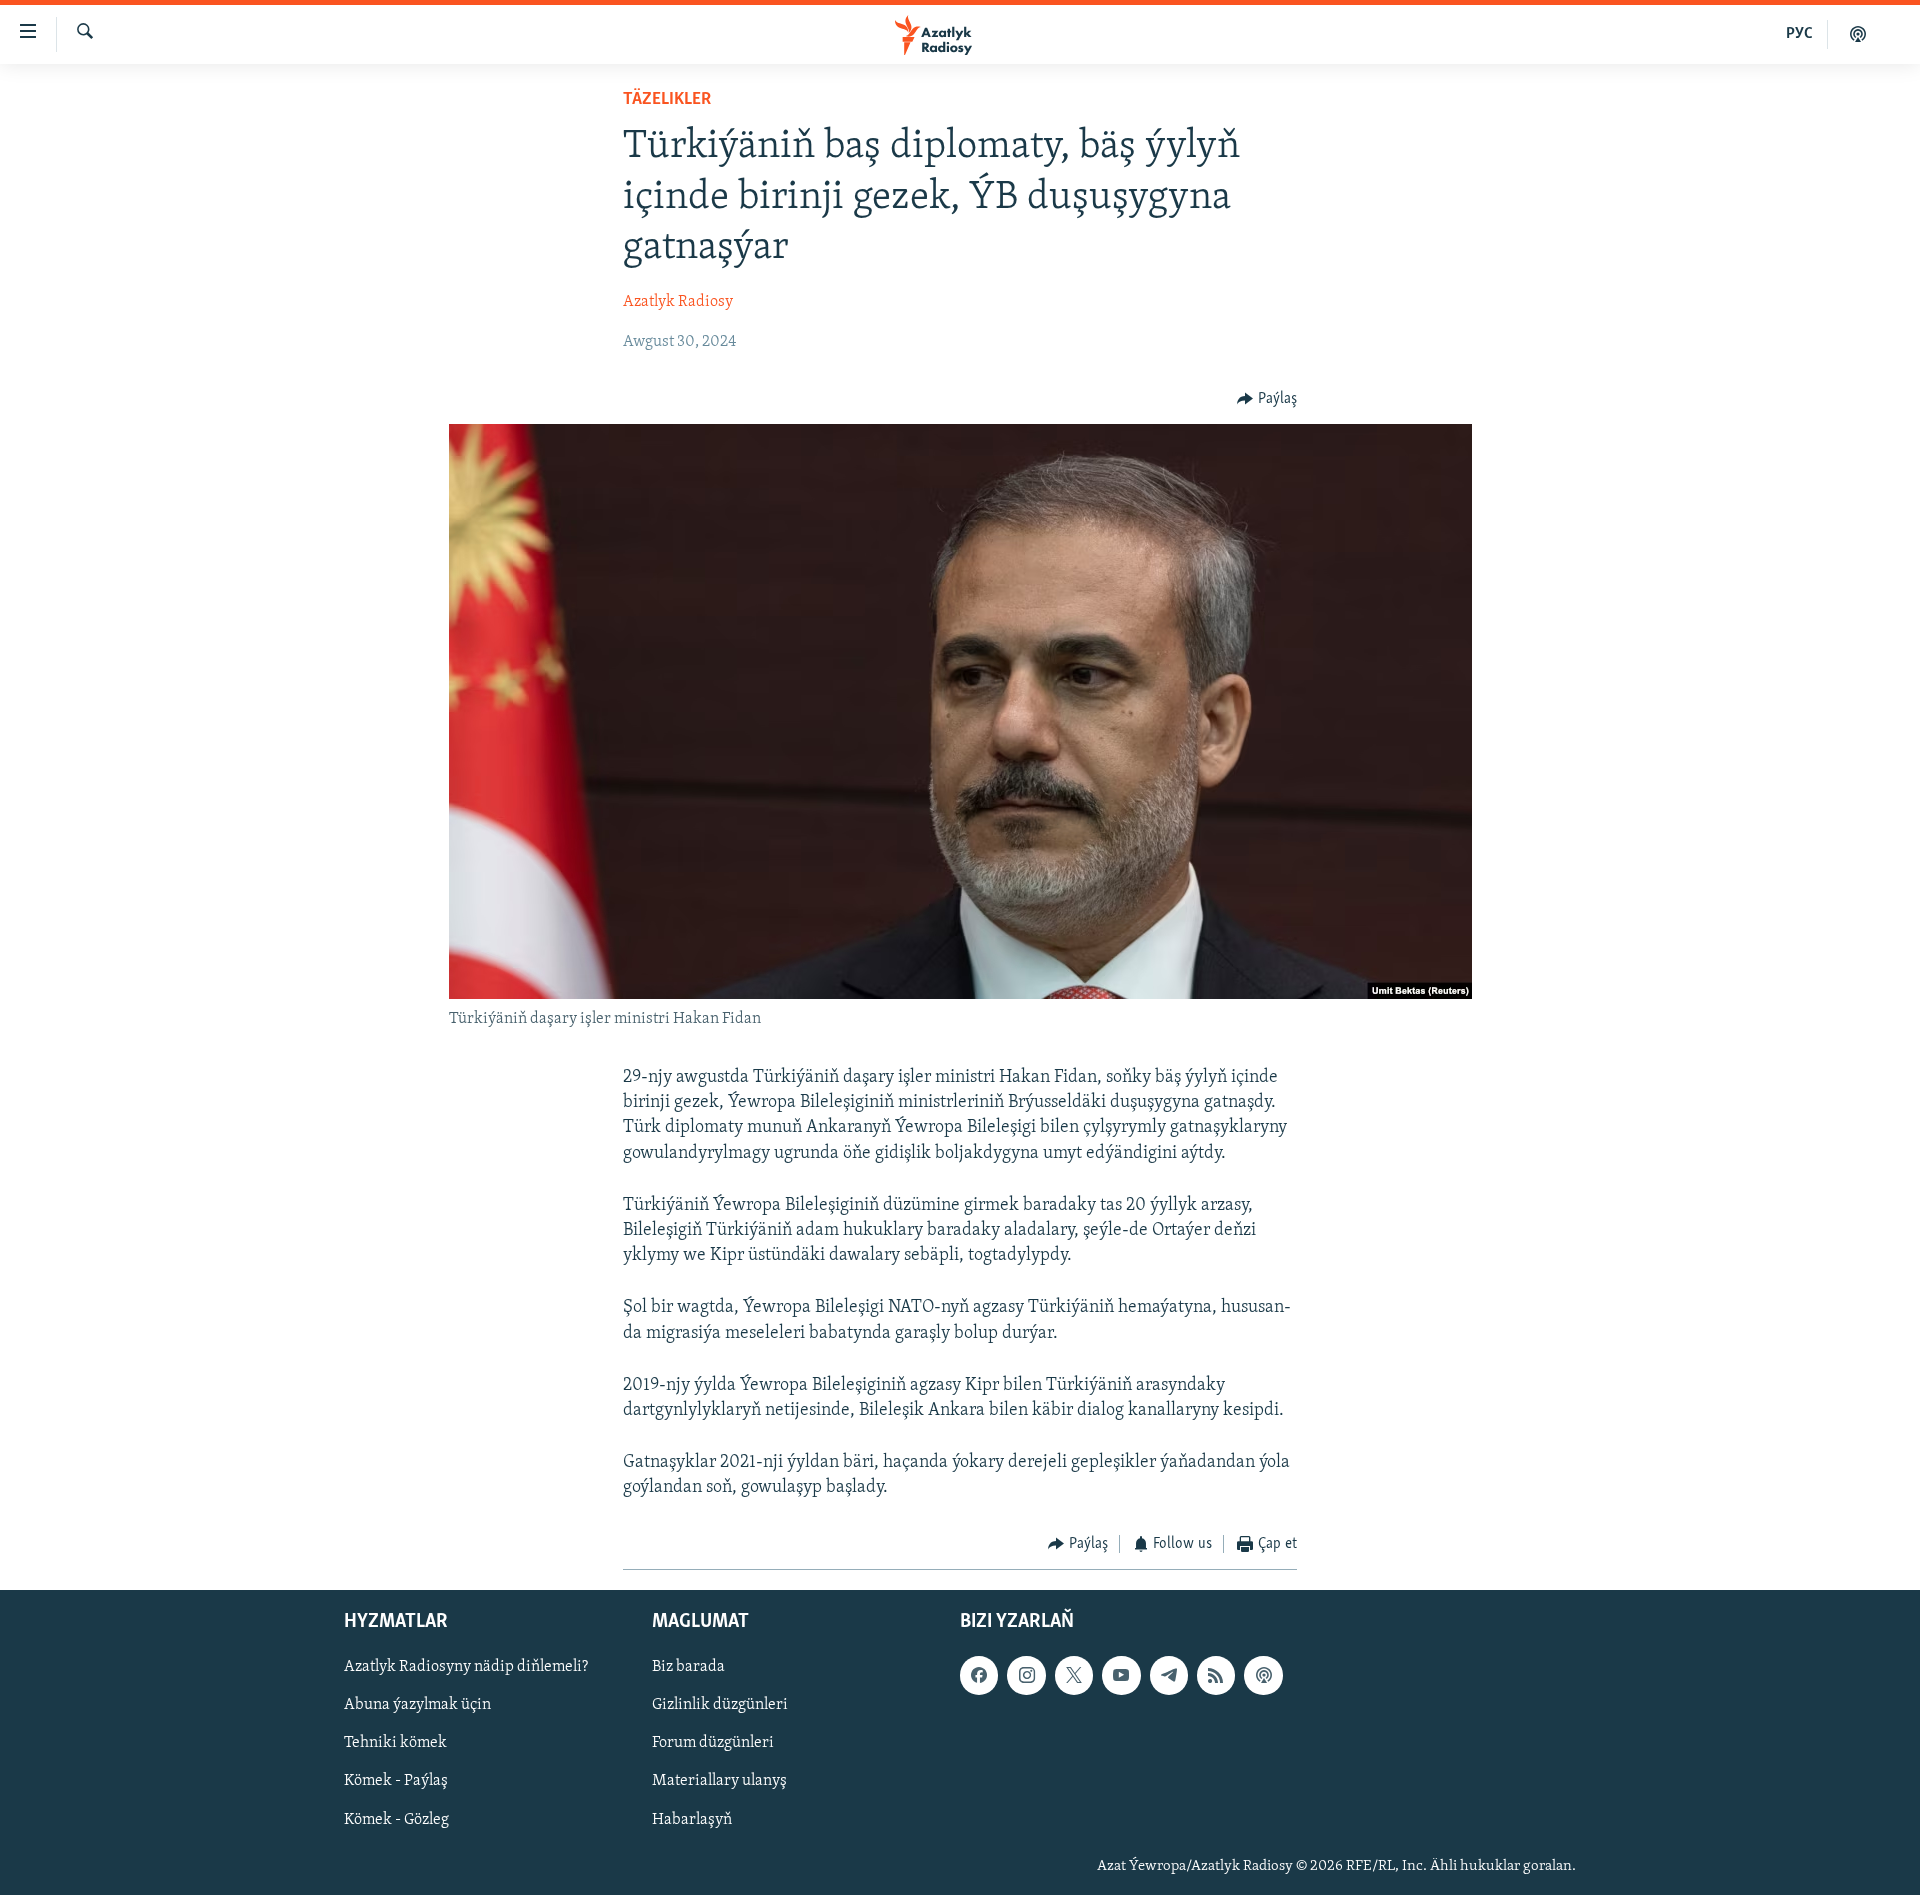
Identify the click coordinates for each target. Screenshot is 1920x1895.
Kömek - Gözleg (396, 1819)
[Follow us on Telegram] (1169, 1675)
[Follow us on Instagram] (1026, 1675)
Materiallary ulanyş (719, 1781)
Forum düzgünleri (713, 1743)
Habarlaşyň (692, 1819)
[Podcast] (1263, 1675)
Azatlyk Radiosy (678, 302)
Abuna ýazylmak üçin (417, 1705)
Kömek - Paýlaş (396, 1781)
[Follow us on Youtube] (1121, 1675)
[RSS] (1216, 1675)
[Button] (1267, 399)
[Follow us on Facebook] (979, 1675)
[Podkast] (1858, 34)
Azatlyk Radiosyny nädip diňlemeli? (466, 1667)
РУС (1799, 34)
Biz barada (688, 1667)
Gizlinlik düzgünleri (720, 1705)
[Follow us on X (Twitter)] (1074, 1675)
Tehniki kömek (395, 1743)
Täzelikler (667, 100)
